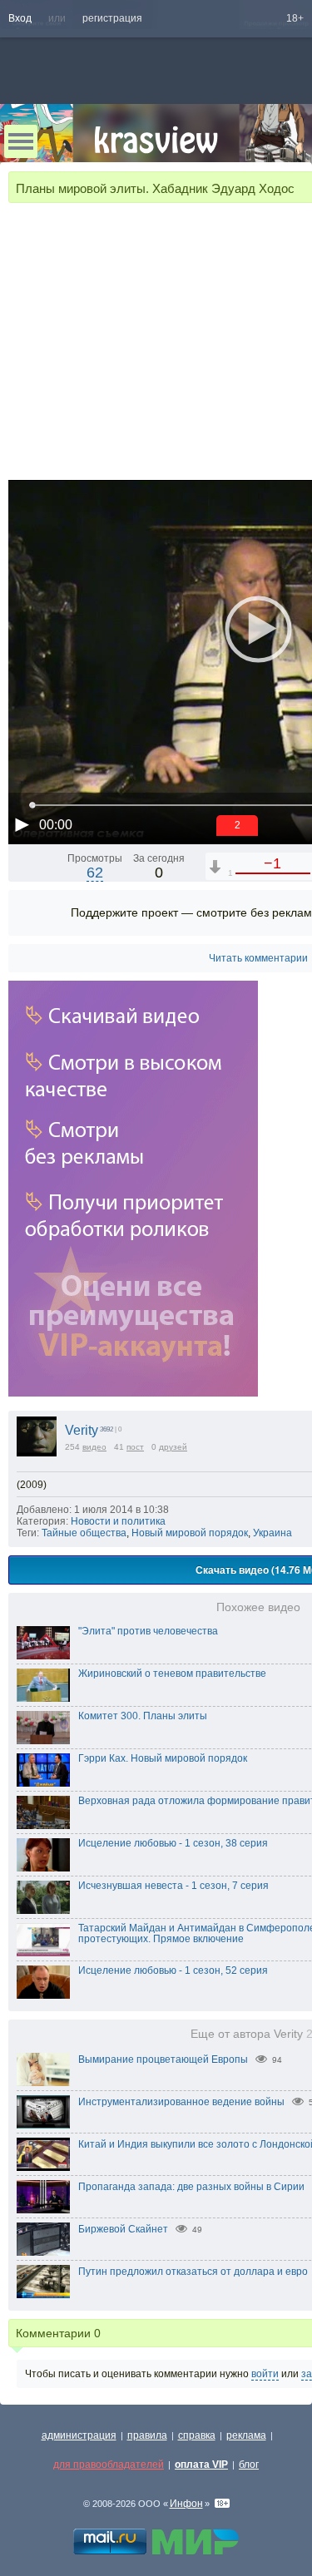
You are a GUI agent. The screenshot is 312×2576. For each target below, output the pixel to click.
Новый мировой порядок (190, 1533)
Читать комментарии (258, 958)
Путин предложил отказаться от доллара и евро (193, 2272)
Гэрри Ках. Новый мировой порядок (163, 1758)
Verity (82, 1430)
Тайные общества (84, 1533)
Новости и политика (118, 1521)
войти (265, 2374)
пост (135, 1447)
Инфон (186, 2504)
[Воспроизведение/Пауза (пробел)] (22, 824)
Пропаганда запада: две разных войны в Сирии (191, 2187)
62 (95, 873)
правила (147, 2435)
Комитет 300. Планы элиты (143, 1716)
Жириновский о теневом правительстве (172, 1674)
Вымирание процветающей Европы (163, 2059)
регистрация (112, 18)
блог (249, 2465)
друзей (173, 1447)
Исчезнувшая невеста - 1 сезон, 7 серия (173, 1886)
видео (94, 1447)
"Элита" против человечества (148, 1631)
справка (197, 2435)
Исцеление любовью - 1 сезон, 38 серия (173, 1843)
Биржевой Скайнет (123, 2229)
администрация (79, 2435)
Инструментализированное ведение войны (181, 2102)
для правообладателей (109, 2465)
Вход (20, 18)
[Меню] (21, 141)
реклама (246, 2435)
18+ (295, 18)
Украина (272, 1533)
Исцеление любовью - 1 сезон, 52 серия (173, 1970)
